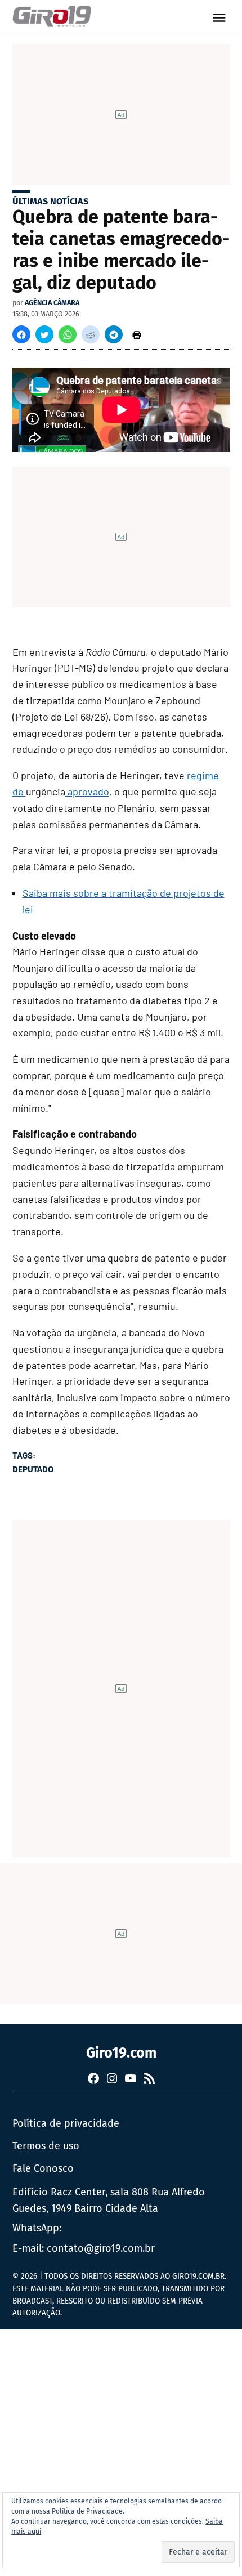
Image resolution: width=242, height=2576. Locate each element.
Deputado (33, 1469)
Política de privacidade (66, 2123)
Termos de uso (46, 2146)
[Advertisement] (121, 2450)
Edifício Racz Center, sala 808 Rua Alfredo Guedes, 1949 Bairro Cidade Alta (109, 2200)
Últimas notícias (50, 201)
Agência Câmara (52, 303)
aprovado (87, 791)
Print (137, 334)
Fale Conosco (43, 2168)
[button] (21, 334)
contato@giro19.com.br (101, 2248)
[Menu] (221, 18)
